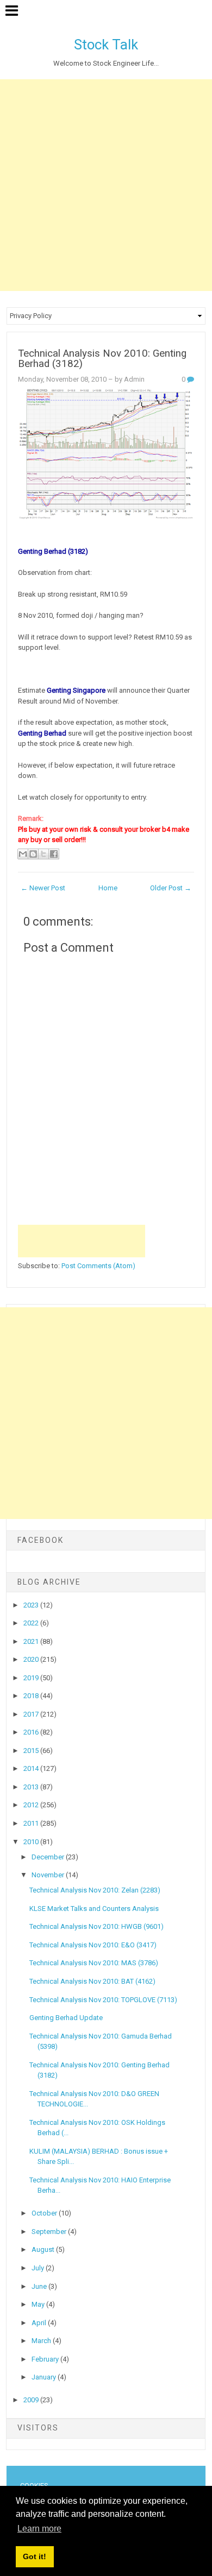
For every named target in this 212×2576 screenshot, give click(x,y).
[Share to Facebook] (54, 854)
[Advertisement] (106, 185)
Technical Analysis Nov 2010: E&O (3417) (93, 1945)
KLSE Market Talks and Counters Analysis (94, 1909)
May (39, 2304)
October (45, 2213)
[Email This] (23, 854)
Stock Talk (106, 45)
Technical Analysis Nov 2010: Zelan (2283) (95, 1890)
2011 (32, 1823)
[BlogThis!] (33, 854)
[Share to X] (43, 854)
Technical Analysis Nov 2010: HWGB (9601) (96, 1926)
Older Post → (171, 888)
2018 (32, 1696)
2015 (32, 1751)
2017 (32, 1714)
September (50, 2232)
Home (108, 888)
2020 (32, 1659)
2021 (32, 1641)
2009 (32, 2400)
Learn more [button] (39, 2528)
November (49, 1875)
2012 (32, 1805)
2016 (32, 1732)
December (49, 1857)
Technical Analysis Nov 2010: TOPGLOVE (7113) (103, 2000)
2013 (32, 1787)
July (39, 2268)
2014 (32, 1768)
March (42, 2341)
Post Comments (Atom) (98, 1266)
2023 (32, 1605)
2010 (32, 1842)
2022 (32, 1623)
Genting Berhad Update (66, 2018)
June (40, 2286)
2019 (32, 1678)
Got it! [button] (35, 2556)
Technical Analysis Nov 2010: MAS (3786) (94, 1963)
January (45, 2377)
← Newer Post (43, 888)
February (46, 2359)
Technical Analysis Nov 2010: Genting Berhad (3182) (102, 359)
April (40, 2323)
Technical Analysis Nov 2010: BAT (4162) (92, 1981)
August (44, 2249)
